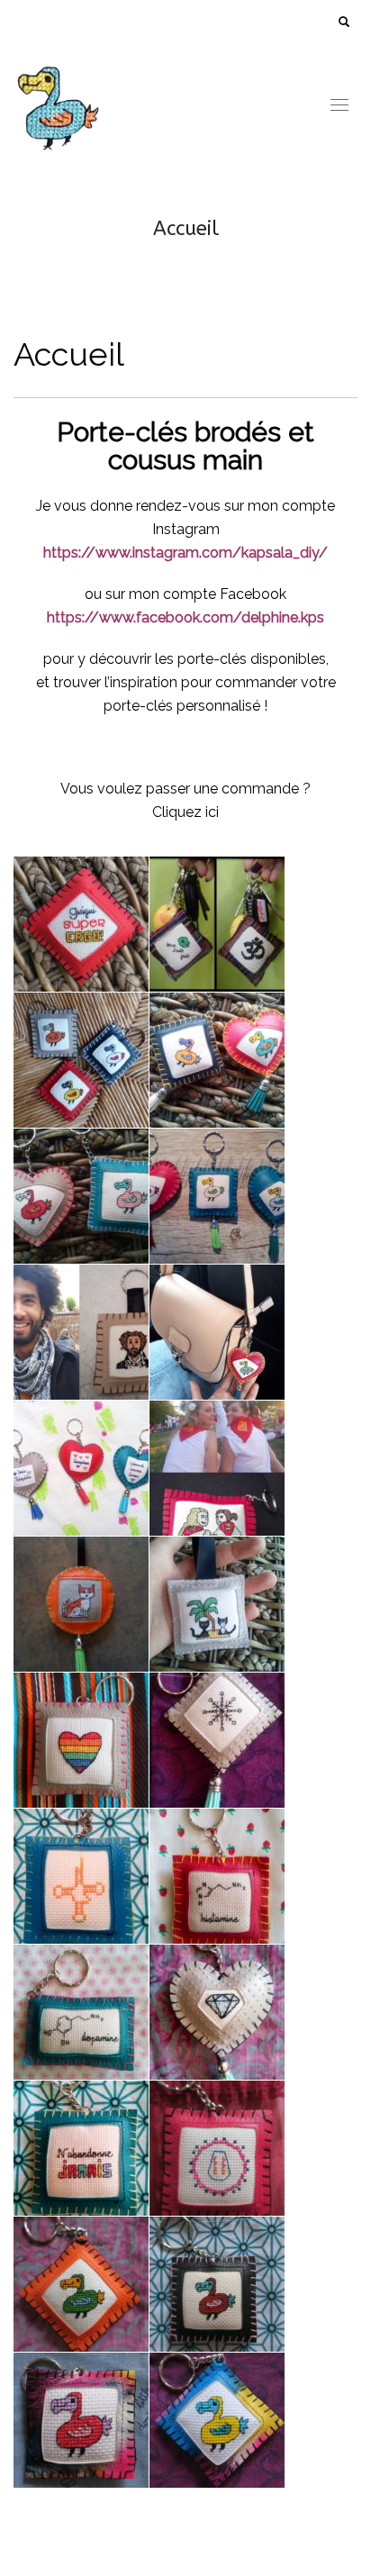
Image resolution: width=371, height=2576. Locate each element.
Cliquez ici (185, 812)
